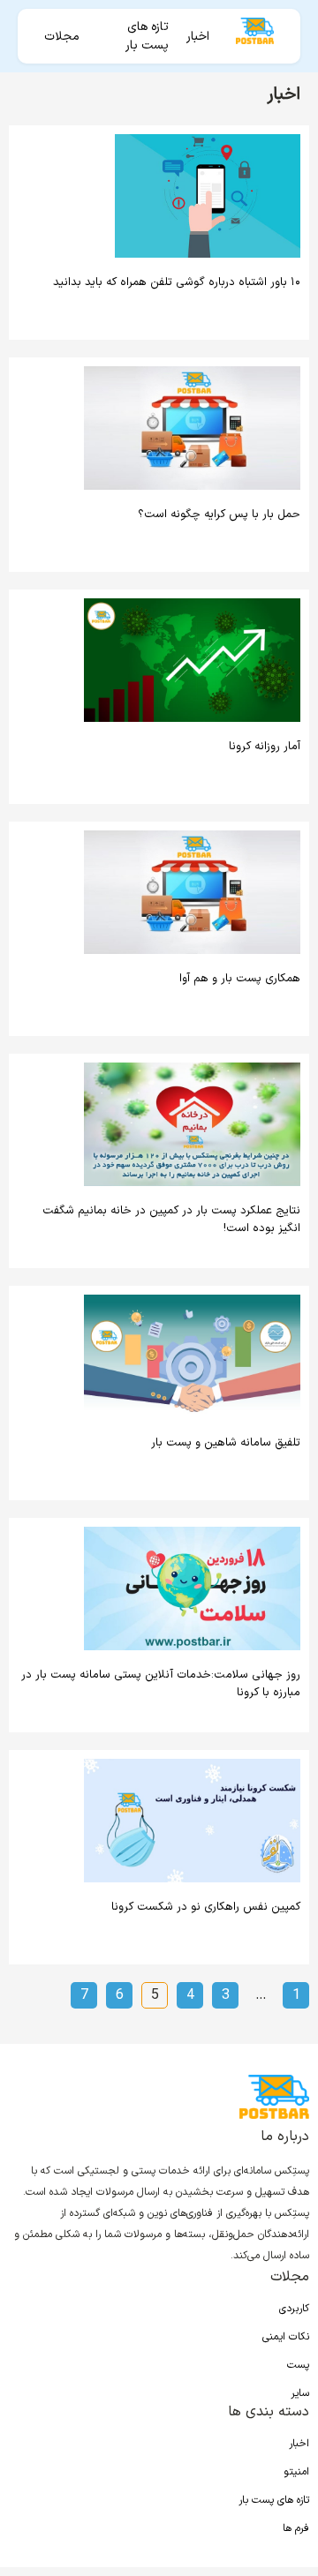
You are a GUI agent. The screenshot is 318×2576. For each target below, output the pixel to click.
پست (298, 2365)
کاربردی (294, 2309)
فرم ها (296, 2528)
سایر (300, 2393)
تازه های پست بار (147, 36)
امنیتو (296, 2472)
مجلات (62, 37)
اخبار (198, 37)
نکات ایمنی (286, 2337)
